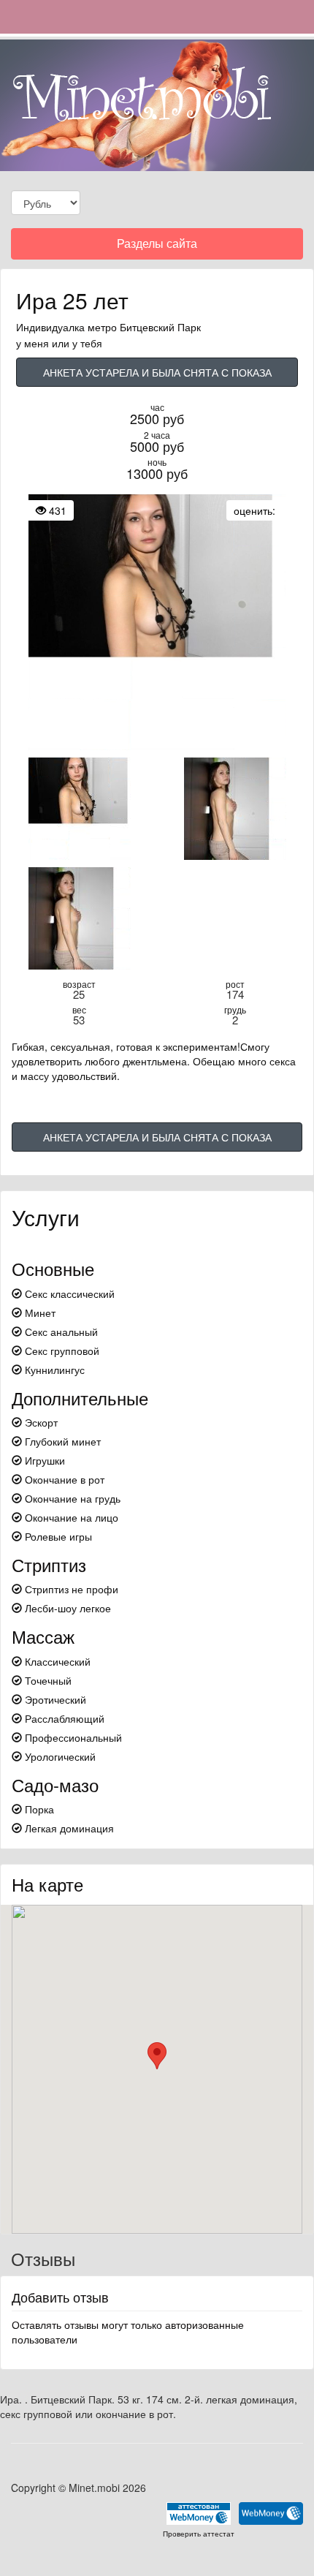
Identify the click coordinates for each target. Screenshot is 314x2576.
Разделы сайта (157, 247)
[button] (157, 2056)
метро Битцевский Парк (144, 327)
